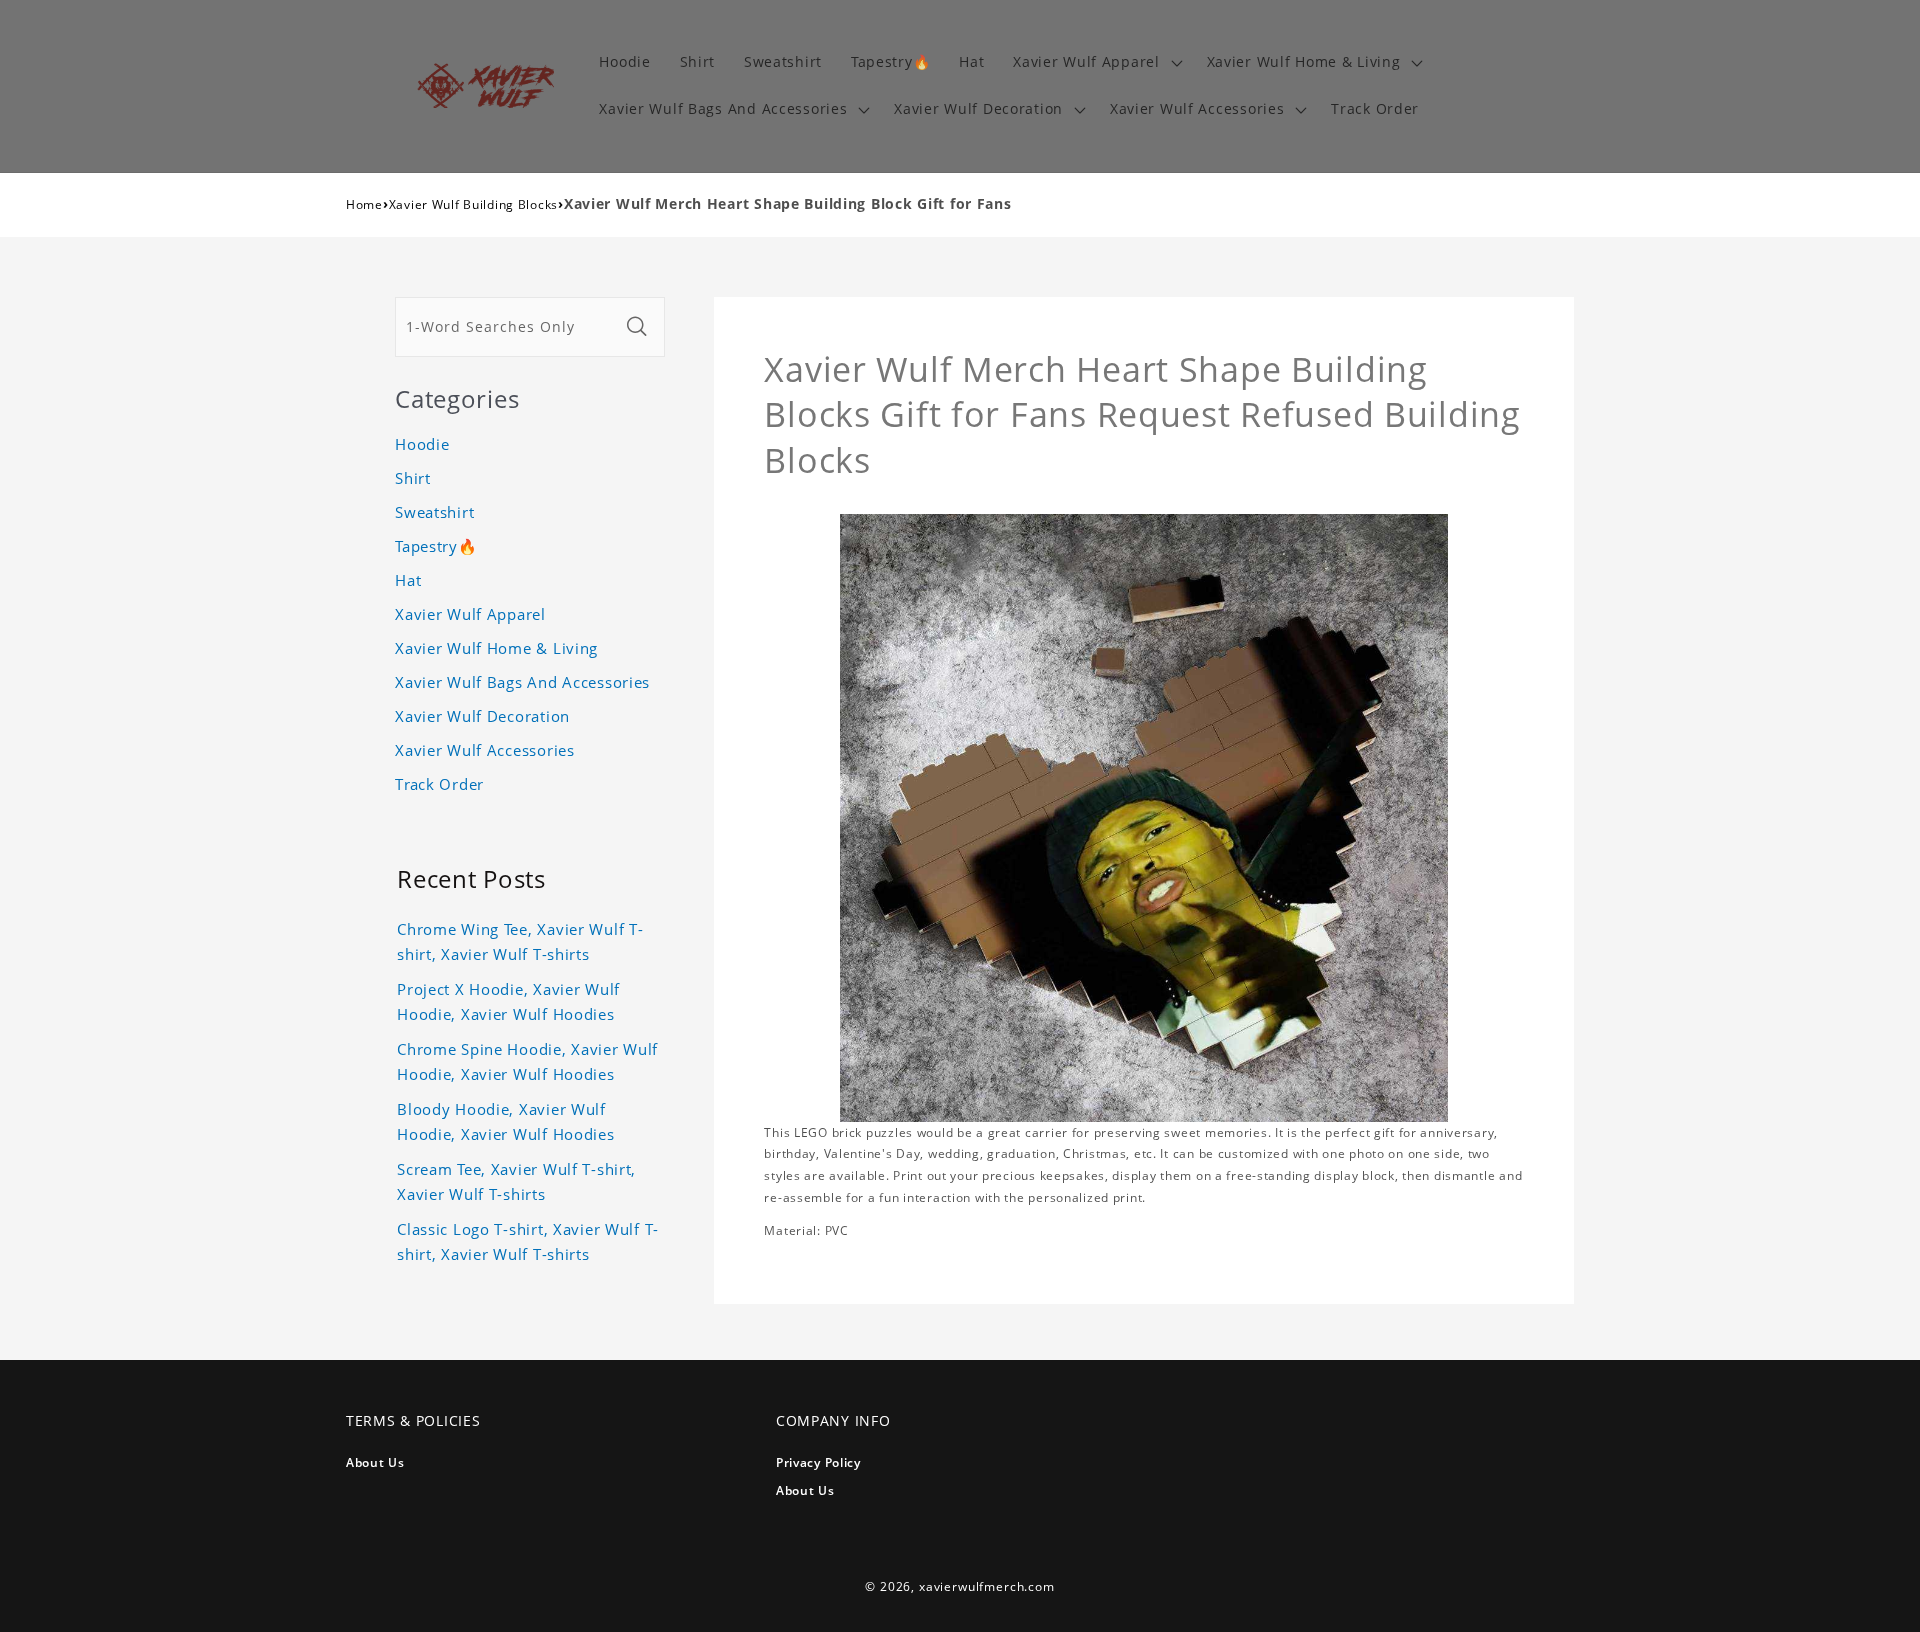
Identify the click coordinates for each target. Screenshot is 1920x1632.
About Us (375, 1462)
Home (364, 204)
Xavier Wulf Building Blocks (473, 204)
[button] (1095, 62)
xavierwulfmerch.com (987, 1586)
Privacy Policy (818, 1462)
